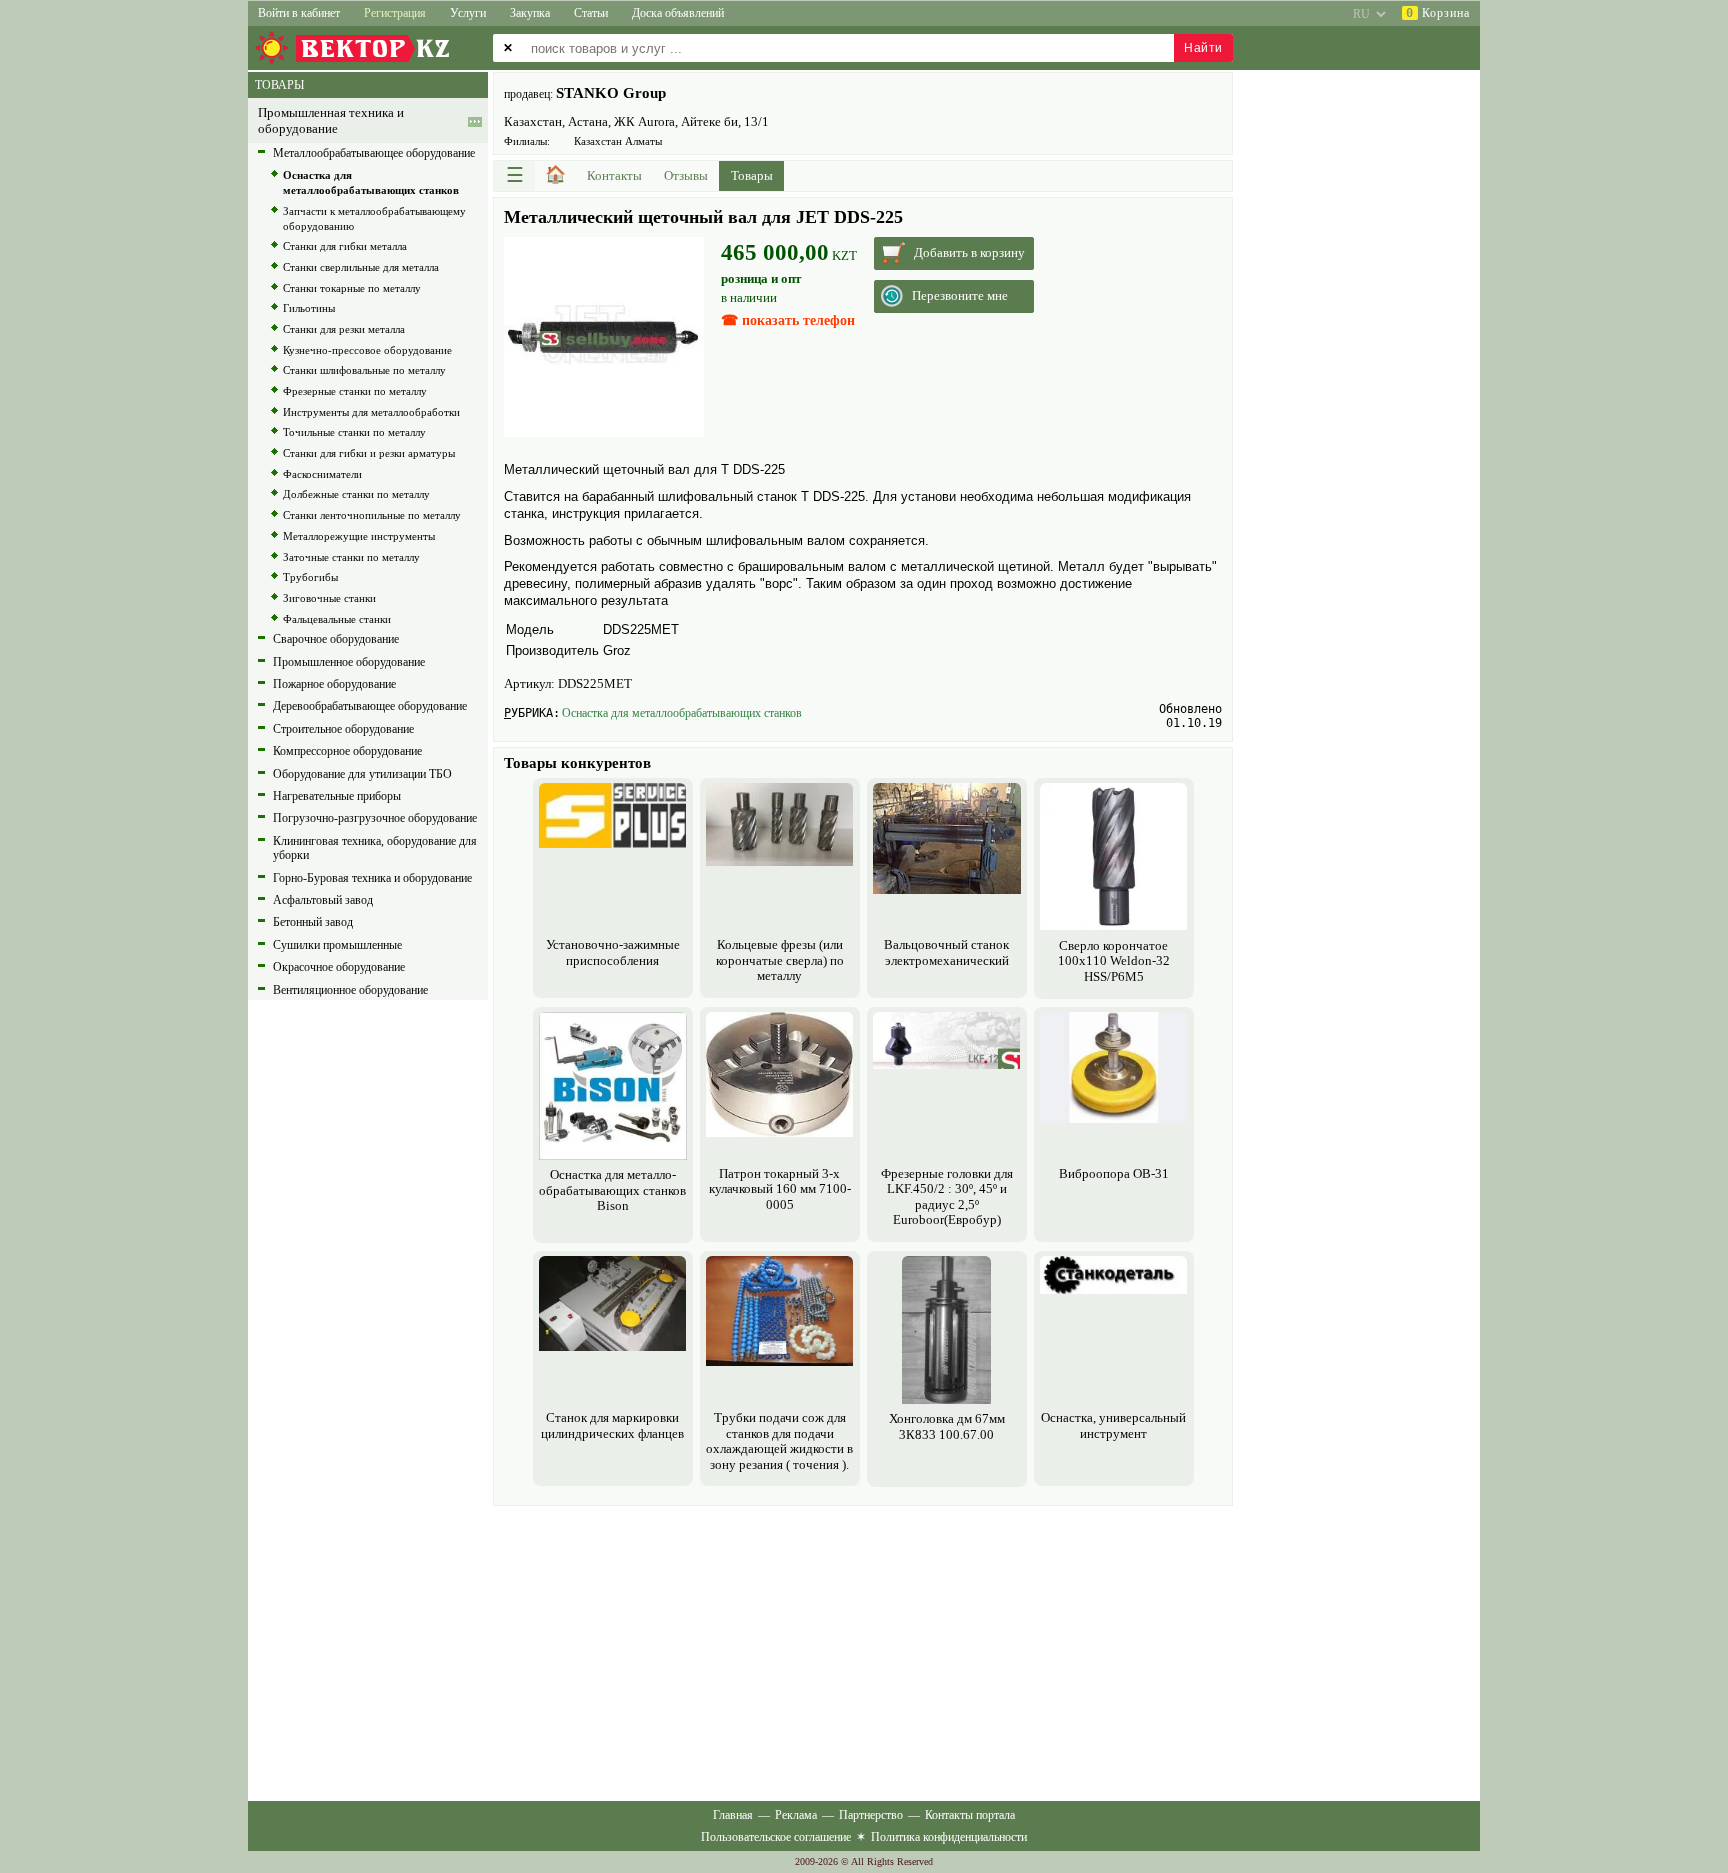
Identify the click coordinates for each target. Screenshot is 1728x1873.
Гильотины (309, 308)
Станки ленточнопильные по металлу (372, 515)
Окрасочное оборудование (339, 967)
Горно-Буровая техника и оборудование (372, 878)
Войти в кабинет (299, 13)
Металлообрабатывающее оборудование (374, 153)
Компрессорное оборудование (347, 751)
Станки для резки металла (344, 329)
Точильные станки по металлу (354, 432)
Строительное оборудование (343, 729)
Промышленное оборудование (349, 662)
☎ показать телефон (788, 320)
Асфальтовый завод (323, 900)
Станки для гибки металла (345, 246)
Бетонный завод (313, 922)
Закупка (530, 13)
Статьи (591, 13)
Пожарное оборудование (334, 684)
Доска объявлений (678, 13)
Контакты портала (970, 1815)
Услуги (468, 13)
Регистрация (395, 13)
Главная (733, 1815)
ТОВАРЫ (279, 85)
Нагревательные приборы (337, 796)
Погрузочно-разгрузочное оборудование (375, 818)
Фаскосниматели (322, 474)
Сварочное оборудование (336, 639)
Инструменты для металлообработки (371, 412)
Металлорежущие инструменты (359, 536)
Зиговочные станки (329, 598)
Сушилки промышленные (337, 945)
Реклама (796, 1815)
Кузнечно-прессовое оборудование (367, 350)
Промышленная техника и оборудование (331, 120)
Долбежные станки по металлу (356, 494)
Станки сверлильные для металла (361, 267)
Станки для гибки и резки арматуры (369, 453)
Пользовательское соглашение (776, 1837)
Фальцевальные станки (337, 619)
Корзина (1438, 13)
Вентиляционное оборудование (350, 990)
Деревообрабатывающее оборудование (370, 706)
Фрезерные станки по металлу (355, 391)
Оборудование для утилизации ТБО (362, 774)
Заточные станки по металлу (351, 557)
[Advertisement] (863, 1651)
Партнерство (871, 1815)
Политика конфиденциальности (949, 1837)
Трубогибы (310, 577)
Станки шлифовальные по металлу (364, 370)
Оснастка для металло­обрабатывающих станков (682, 713)
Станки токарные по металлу (352, 288)
